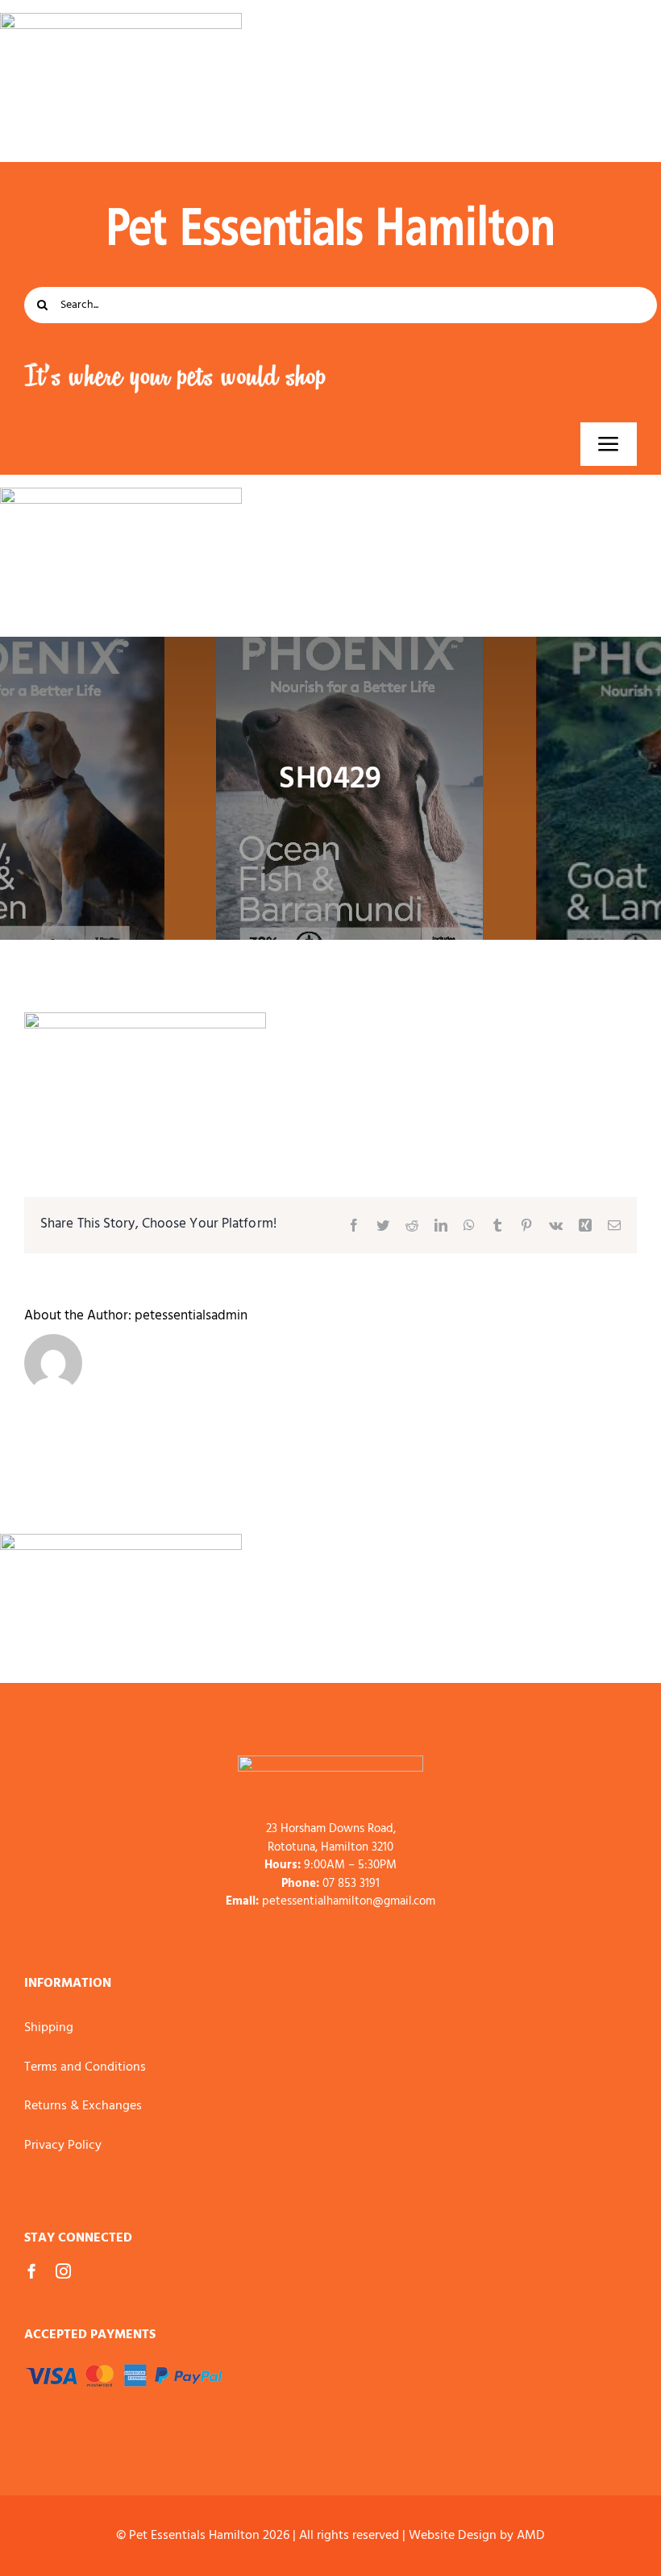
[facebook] (32, 2271)
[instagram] (63, 2271)
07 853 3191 (351, 1884)
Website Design (453, 2536)
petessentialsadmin (191, 1316)
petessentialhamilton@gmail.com (349, 1901)
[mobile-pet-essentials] (330, 1762)
